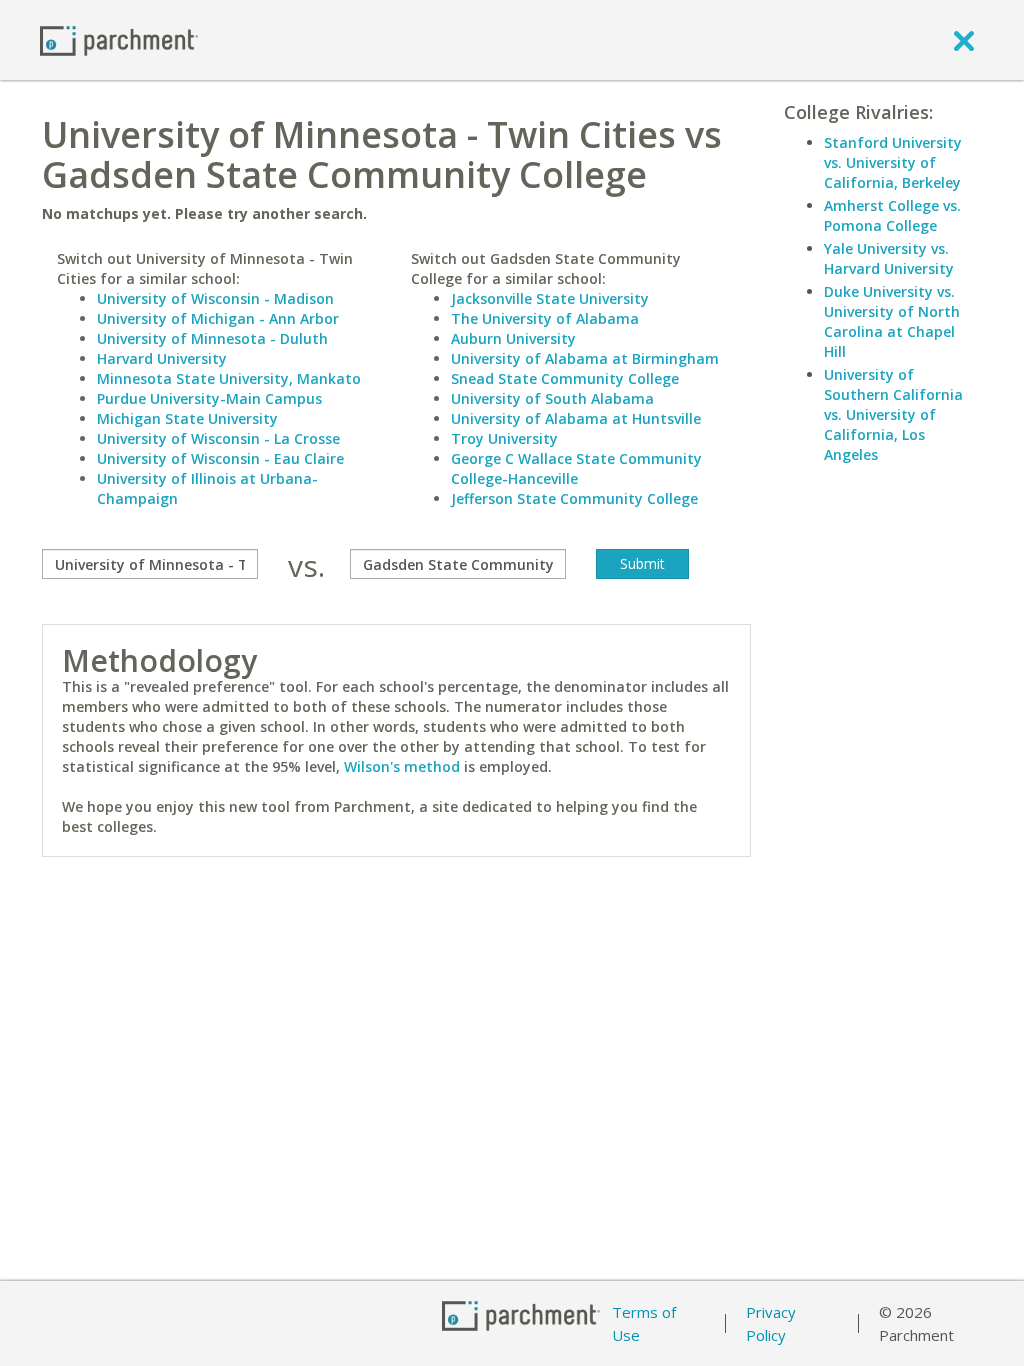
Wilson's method (402, 766)
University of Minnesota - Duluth (212, 338)
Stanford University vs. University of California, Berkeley (893, 162)
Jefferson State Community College (574, 498)
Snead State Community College (565, 378)
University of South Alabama (552, 398)
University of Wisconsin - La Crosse (218, 438)
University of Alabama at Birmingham (585, 358)
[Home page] (119, 39)
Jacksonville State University (550, 298)
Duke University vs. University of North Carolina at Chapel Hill (892, 321)
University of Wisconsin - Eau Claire (220, 458)
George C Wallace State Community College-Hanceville (576, 468)
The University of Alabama (545, 318)
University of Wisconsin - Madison (215, 298)
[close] (964, 40)
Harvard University (162, 358)
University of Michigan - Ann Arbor (218, 318)
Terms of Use (644, 1323)
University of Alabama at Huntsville (576, 418)
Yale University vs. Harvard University (889, 258)
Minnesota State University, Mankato (229, 378)
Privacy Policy (771, 1323)
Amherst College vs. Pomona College (892, 215)
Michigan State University (187, 418)
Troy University (504, 438)
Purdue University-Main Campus (209, 398)
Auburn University (513, 338)
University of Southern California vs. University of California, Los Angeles (893, 414)
